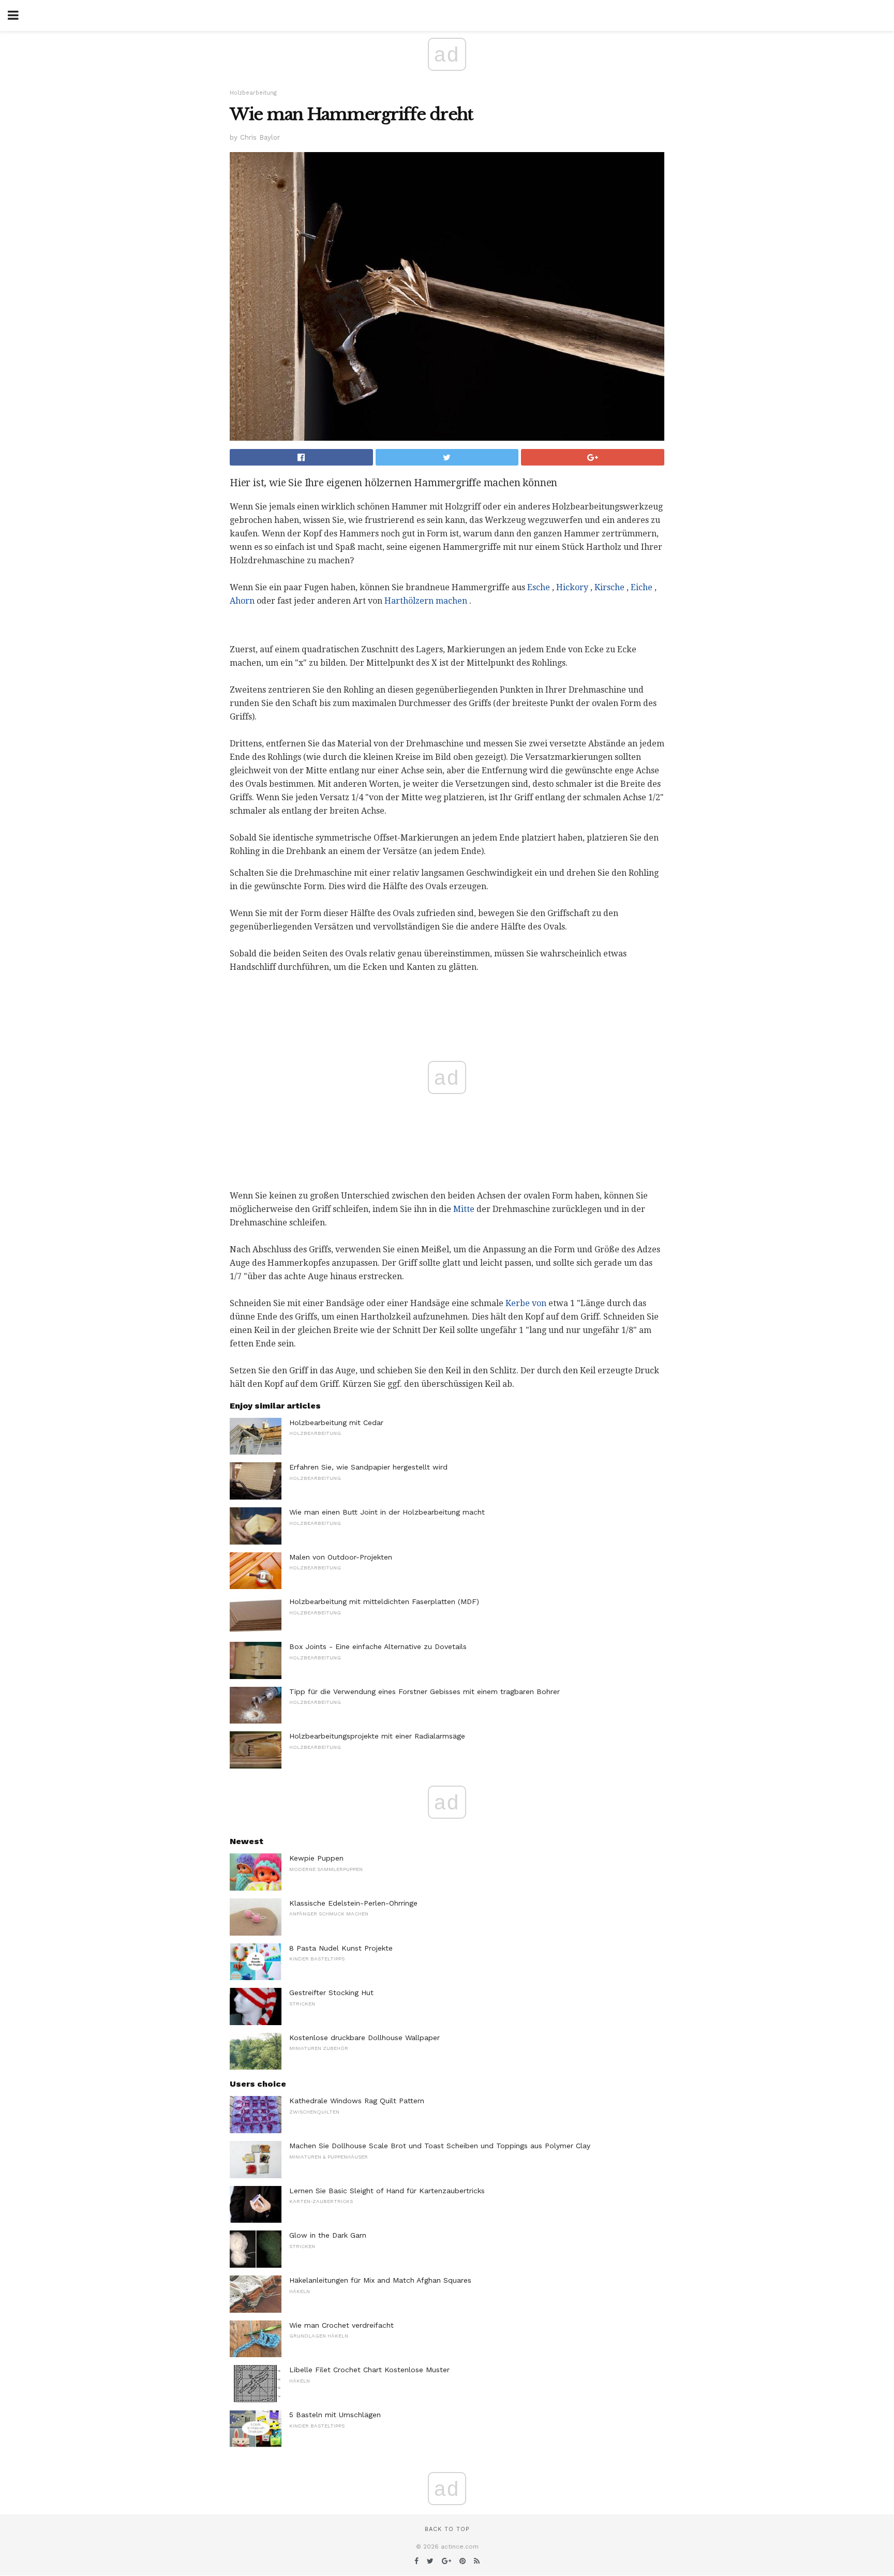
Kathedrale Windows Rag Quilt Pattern (357, 2101)
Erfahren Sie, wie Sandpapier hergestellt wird (368, 1467)
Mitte (464, 1209)
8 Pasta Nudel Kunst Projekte (341, 1948)
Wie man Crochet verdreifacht (341, 2325)
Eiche (642, 587)
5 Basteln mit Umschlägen (335, 2415)
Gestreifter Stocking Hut (331, 1993)
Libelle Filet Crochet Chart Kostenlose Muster (369, 2370)
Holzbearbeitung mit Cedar (336, 1422)
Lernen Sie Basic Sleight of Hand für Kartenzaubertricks (387, 2191)
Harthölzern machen (426, 601)
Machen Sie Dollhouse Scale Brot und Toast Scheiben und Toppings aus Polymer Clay (440, 2146)
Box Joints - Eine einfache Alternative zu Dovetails (378, 1646)
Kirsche (609, 587)
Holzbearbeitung (253, 93)
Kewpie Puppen (316, 1858)
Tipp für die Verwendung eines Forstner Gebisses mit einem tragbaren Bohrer (424, 1691)
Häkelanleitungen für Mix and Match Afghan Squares (380, 2280)
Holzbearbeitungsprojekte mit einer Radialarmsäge (377, 1736)
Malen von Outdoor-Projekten (341, 1557)
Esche (539, 587)
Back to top (447, 2529)
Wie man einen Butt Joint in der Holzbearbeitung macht (387, 1512)
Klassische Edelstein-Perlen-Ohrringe (353, 1903)
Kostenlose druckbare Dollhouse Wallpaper (364, 2038)
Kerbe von (526, 1303)
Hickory (572, 587)
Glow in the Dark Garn (328, 2235)
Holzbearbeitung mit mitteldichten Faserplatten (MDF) (384, 1601)
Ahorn (242, 601)
